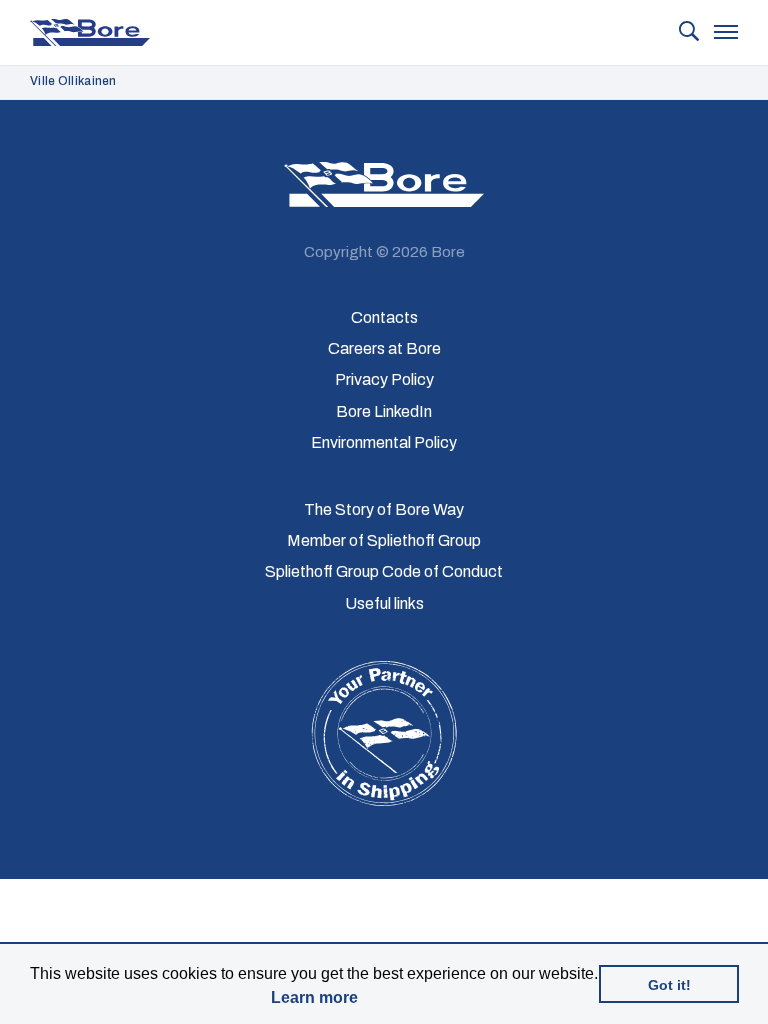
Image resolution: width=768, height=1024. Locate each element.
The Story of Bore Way (384, 509)
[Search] (689, 33)
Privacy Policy (384, 379)
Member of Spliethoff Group (384, 540)
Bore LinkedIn (384, 411)
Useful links (384, 603)
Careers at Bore (384, 348)
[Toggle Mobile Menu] (726, 34)
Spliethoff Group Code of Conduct (384, 571)
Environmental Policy (384, 442)
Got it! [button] (669, 985)
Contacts (384, 317)
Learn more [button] (314, 997)
